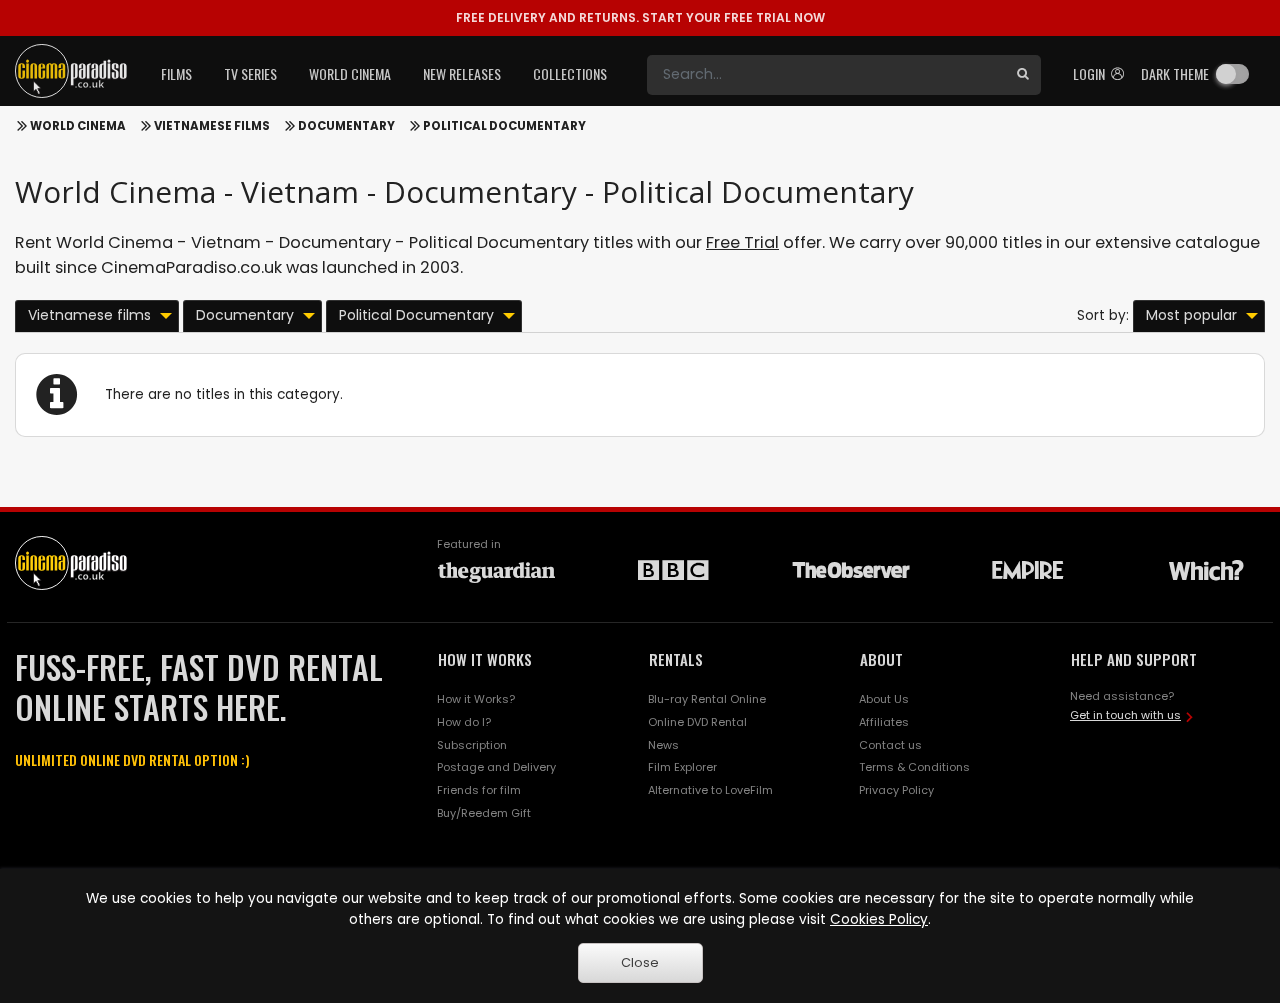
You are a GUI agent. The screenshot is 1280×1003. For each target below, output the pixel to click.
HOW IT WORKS (485, 659)
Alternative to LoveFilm (710, 790)
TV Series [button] (250, 73)
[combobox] (826, 75)
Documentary (346, 126)
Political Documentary (504, 126)
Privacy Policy (896, 790)
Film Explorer (682, 767)
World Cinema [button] (350, 73)
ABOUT (881, 659)
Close (640, 962)
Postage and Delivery (496, 767)
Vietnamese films (212, 126)
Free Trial (742, 242)
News (663, 745)
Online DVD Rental (697, 722)
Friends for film (479, 790)
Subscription (472, 745)
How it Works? (476, 699)
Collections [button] (570, 73)
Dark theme (1175, 73)
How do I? (464, 722)
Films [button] (176, 73)
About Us (884, 699)
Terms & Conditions (914, 767)
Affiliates (884, 722)
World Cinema (78, 126)
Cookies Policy (879, 919)
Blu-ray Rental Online (707, 699)
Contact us (890, 745)
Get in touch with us (1125, 715)
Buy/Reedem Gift (484, 813)
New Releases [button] (462, 73)
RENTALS (676, 659)
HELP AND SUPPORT (1134, 659)
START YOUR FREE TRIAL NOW (640, 17)
